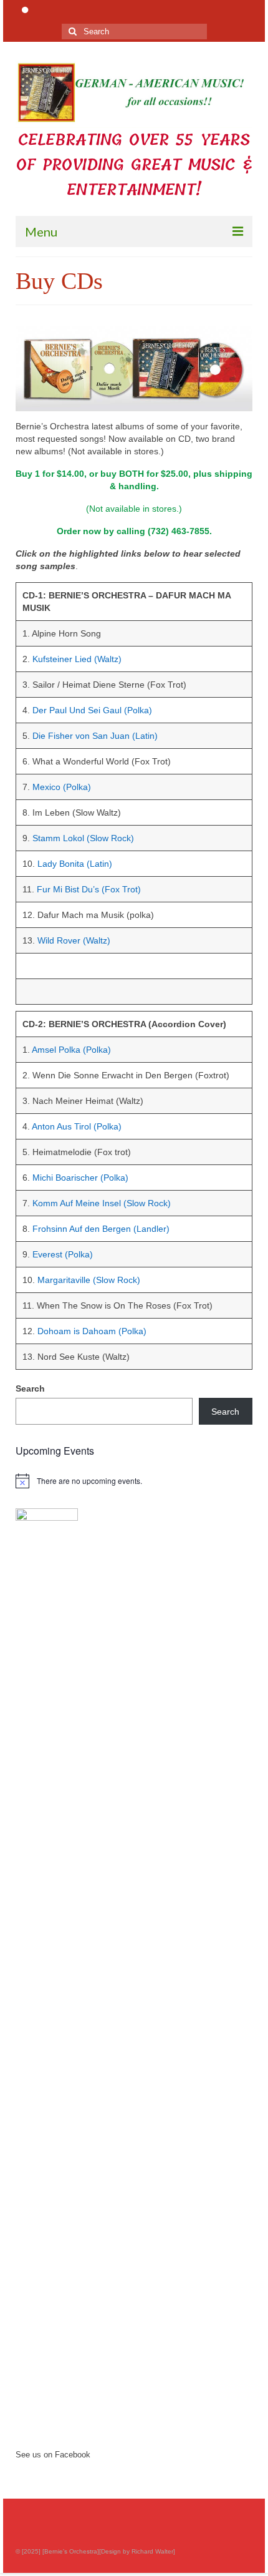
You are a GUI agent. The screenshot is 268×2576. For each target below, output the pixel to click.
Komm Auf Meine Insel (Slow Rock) (102, 1203)
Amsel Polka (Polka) (71, 1050)
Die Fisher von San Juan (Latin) (95, 736)
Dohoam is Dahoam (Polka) (92, 1331)
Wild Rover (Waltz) (74, 940)
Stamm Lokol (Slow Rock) (83, 838)
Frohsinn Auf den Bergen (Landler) (101, 1229)
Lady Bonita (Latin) (75, 864)
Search (30, 1388)
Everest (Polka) (63, 1254)
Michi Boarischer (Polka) (80, 1178)
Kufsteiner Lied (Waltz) (77, 659)
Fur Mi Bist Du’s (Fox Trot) (89, 889)
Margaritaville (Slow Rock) (89, 1280)
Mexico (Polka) (62, 787)
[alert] (134, 1481)
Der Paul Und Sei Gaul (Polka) (92, 710)
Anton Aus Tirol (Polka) (77, 1126)
